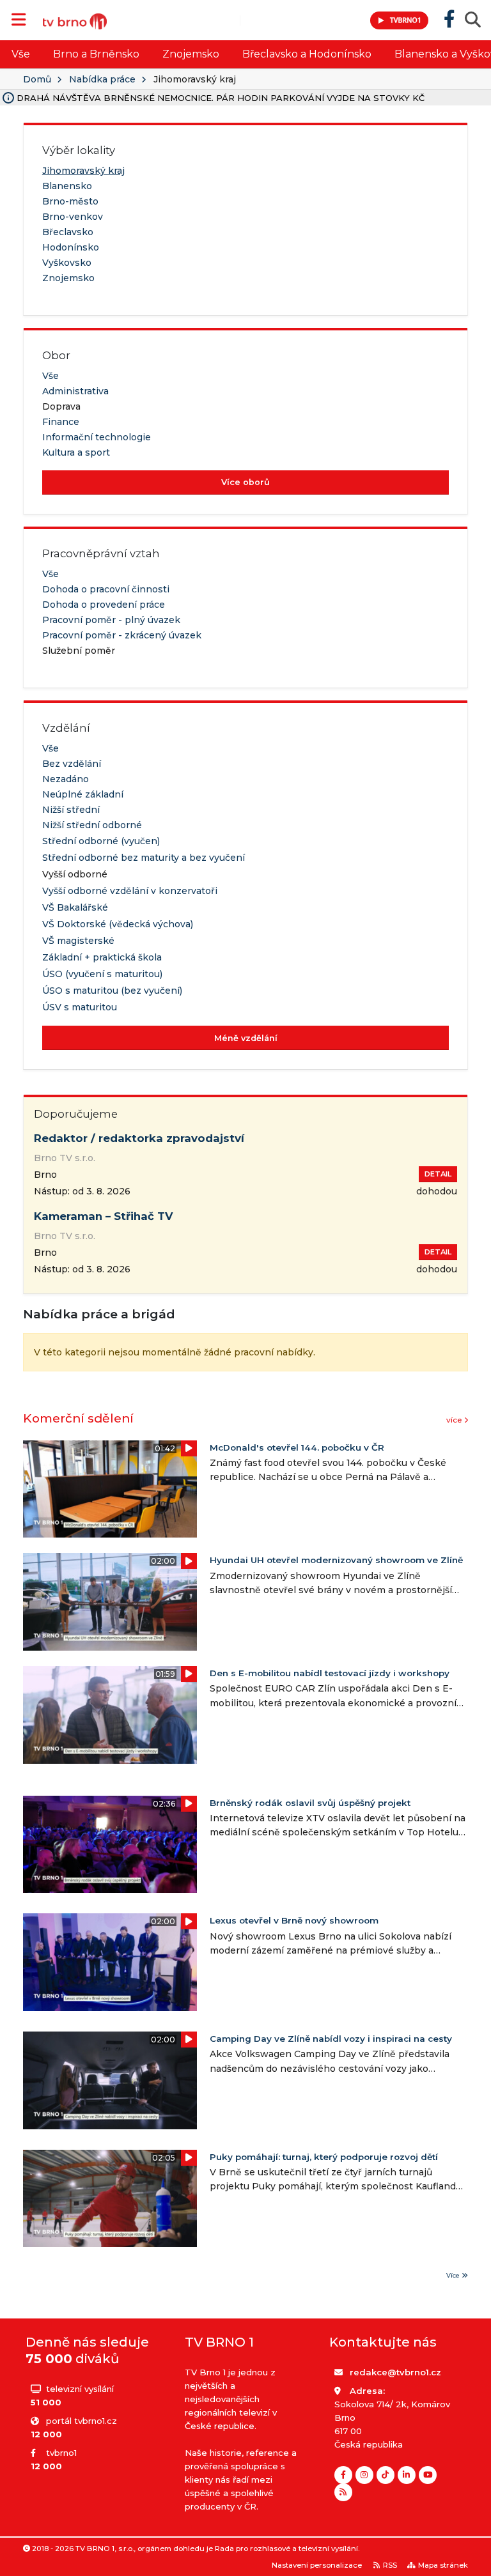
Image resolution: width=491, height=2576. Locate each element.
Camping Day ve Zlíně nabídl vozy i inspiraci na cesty (331, 2039)
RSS (390, 2565)
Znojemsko (191, 54)
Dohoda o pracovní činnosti (106, 589)
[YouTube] (428, 2475)
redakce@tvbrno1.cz (395, 2372)
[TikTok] (386, 2475)
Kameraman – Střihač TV (104, 1216)
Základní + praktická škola (102, 957)
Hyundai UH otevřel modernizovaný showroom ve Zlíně (336, 1560)
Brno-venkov (73, 217)
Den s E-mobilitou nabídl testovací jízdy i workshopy (330, 1673)
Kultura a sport (76, 452)
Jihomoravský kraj (83, 171)
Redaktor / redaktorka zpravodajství (139, 1138)
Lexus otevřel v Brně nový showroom (294, 1920)
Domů (37, 79)
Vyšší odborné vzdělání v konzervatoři (130, 891)
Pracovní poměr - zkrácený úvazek (122, 635)
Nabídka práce (102, 79)
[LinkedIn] (407, 2475)
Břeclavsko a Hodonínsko (307, 54)
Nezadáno (66, 779)
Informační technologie (97, 437)
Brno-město (70, 201)
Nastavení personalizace (317, 2565)
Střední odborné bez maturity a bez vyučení (144, 858)
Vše (21, 54)
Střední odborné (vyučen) (101, 841)
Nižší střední (71, 810)
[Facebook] (343, 2475)
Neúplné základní (83, 794)
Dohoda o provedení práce (104, 605)
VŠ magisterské (78, 941)
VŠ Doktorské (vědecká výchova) (118, 924)
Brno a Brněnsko (96, 54)
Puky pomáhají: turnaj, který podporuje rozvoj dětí (324, 2157)
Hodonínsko (71, 247)
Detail (438, 1174)
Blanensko (67, 186)
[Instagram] (364, 2475)
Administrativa (75, 391)
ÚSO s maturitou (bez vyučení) (112, 991)
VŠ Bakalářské (75, 907)
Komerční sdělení (78, 1418)
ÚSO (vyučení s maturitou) (102, 974)
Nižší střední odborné (92, 825)
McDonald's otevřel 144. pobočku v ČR (297, 1447)
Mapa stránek (443, 2565)
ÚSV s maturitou (80, 1007)
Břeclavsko (68, 232)
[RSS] (343, 2492)
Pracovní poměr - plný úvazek (111, 620)
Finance (61, 422)
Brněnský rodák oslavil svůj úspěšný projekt (310, 1803)
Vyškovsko (67, 263)
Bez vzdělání (72, 764)
